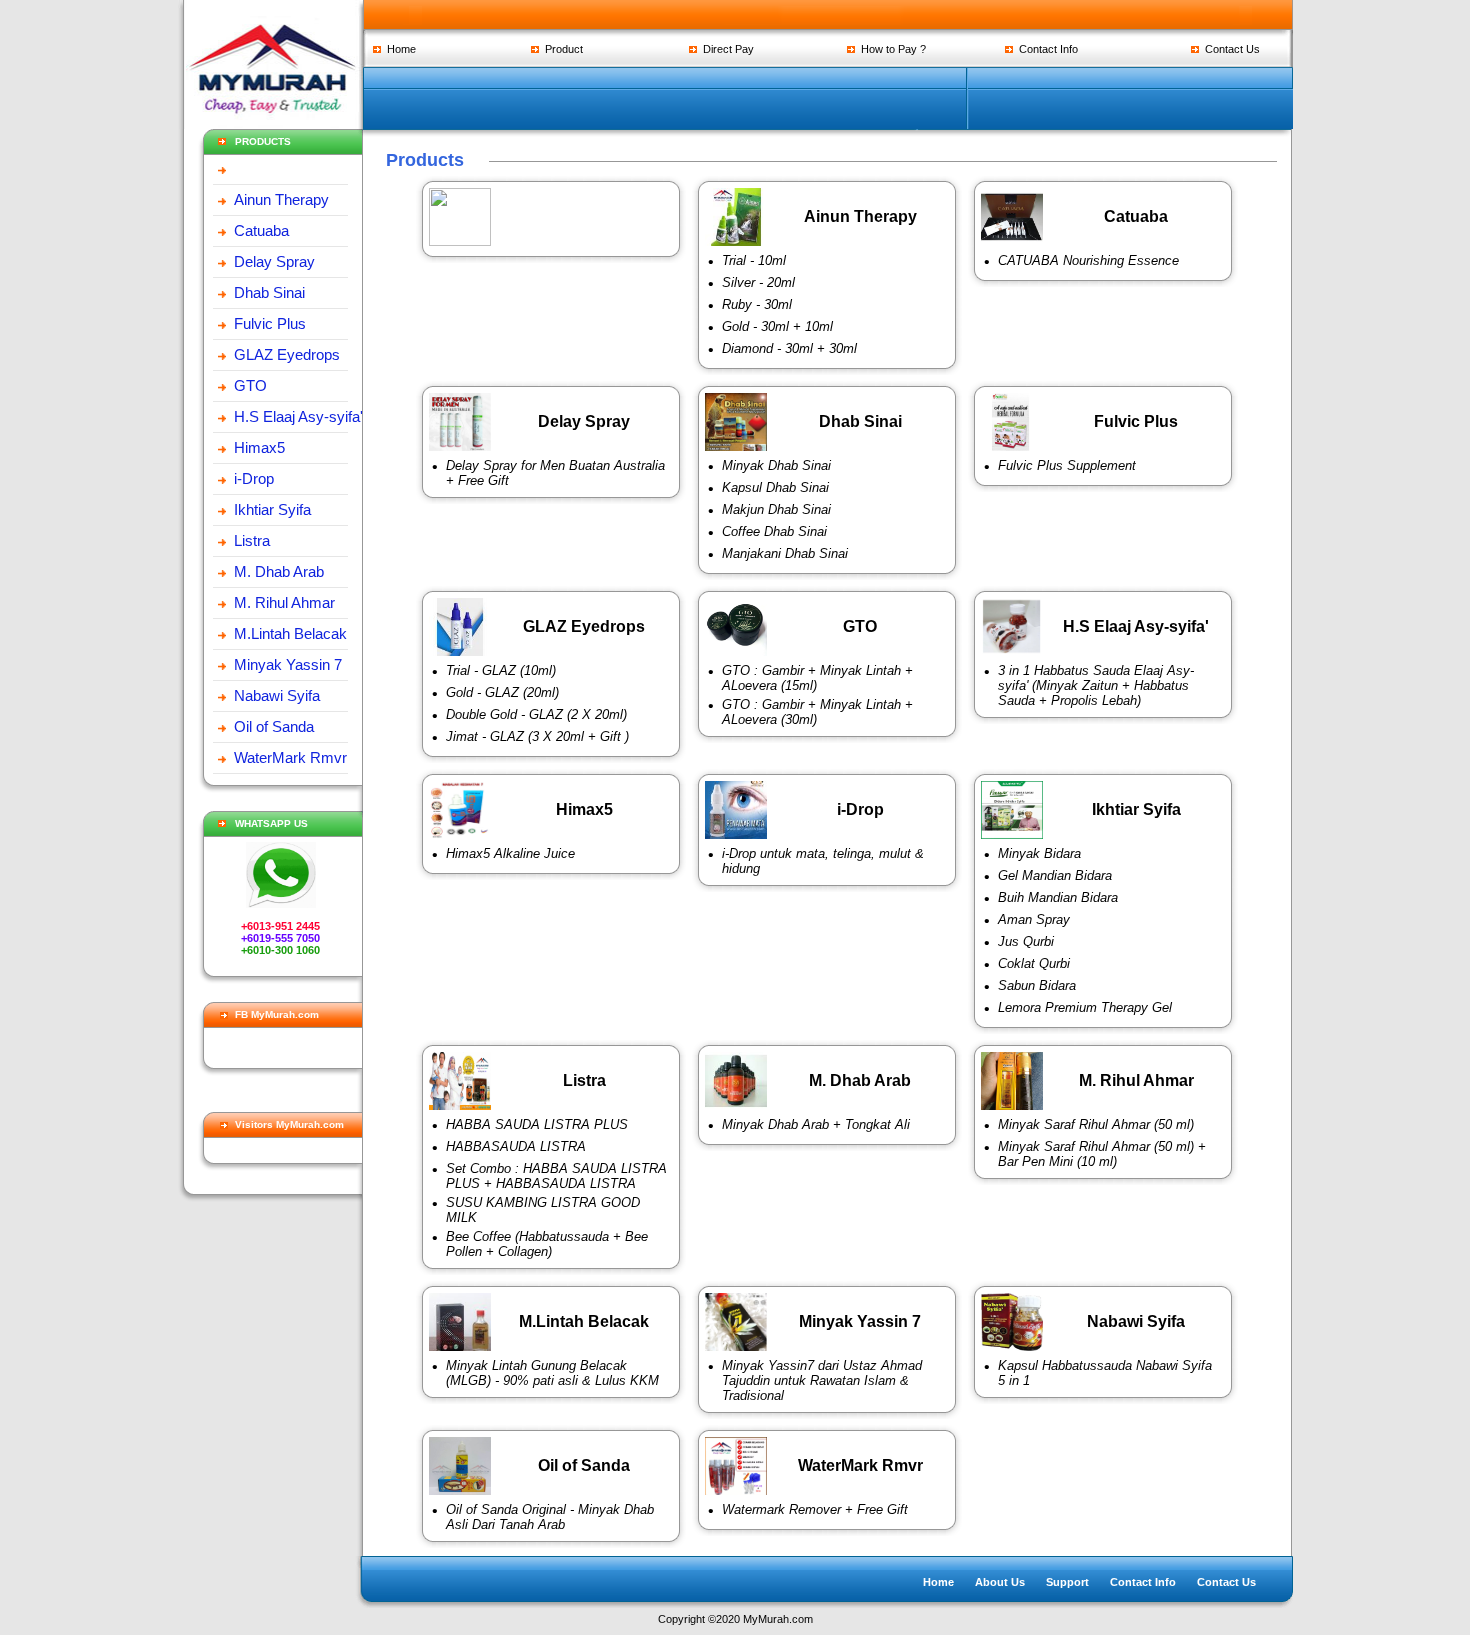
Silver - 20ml (758, 282)
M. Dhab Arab (279, 571)
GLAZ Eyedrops (287, 354)
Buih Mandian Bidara (1058, 897)
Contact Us (1229, 49)
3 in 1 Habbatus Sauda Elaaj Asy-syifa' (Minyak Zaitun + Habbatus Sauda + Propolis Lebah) (1096, 685)
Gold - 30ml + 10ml (777, 326)
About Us (1000, 1582)
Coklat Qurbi (1034, 963)
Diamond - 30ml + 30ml (789, 348)
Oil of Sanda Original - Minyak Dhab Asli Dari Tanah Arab (550, 1517)
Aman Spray (1034, 919)
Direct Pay (725, 49)
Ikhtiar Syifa (272, 509)
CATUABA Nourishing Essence (1088, 260)
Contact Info (1045, 49)
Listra (252, 540)
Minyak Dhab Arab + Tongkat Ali (816, 1124)
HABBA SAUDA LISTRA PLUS (537, 1124)
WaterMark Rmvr (290, 757)
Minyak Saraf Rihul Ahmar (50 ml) (1096, 1124)
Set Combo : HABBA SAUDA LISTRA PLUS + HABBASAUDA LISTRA (556, 1176)
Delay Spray (274, 261)
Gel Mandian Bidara (1055, 875)
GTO (250, 385)
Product (561, 49)
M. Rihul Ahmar (284, 602)
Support (1067, 1582)
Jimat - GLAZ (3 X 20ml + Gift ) (537, 736)
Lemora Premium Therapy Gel (1085, 1007)
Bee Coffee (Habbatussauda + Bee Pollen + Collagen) (547, 1244)
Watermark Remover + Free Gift (815, 1509)
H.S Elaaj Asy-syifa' (298, 416)
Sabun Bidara (1037, 985)
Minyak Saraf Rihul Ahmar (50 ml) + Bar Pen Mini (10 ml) (1102, 1154)
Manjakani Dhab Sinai (785, 553)
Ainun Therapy (281, 199)
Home (398, 49)
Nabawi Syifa (277, 695)
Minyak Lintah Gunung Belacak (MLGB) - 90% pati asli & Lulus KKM (552, 1373)
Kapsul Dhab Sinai (775, 487)
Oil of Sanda (274, 726)
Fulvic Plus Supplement (1067, 465)
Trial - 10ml (754, 260)
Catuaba (261, 230)
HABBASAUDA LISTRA (516, 1146)
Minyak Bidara (1039, 853)
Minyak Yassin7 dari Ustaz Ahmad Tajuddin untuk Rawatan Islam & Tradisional (822, 1380)
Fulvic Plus (270, 323)
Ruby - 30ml (757, 304)
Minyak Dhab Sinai (776, 465)
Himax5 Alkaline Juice (510, 853)
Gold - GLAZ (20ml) (502, 692)
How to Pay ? (890, 49)
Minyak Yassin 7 (288, 664)
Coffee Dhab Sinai (774, 531)
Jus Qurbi (1026, 941)
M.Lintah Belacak (290, 633)
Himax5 (259, 447)
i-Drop (254, 478)
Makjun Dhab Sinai (776, 509)
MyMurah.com (778, 1619)
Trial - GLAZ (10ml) (501, 670)
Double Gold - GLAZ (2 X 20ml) (536, 714)
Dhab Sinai (269, 292)
